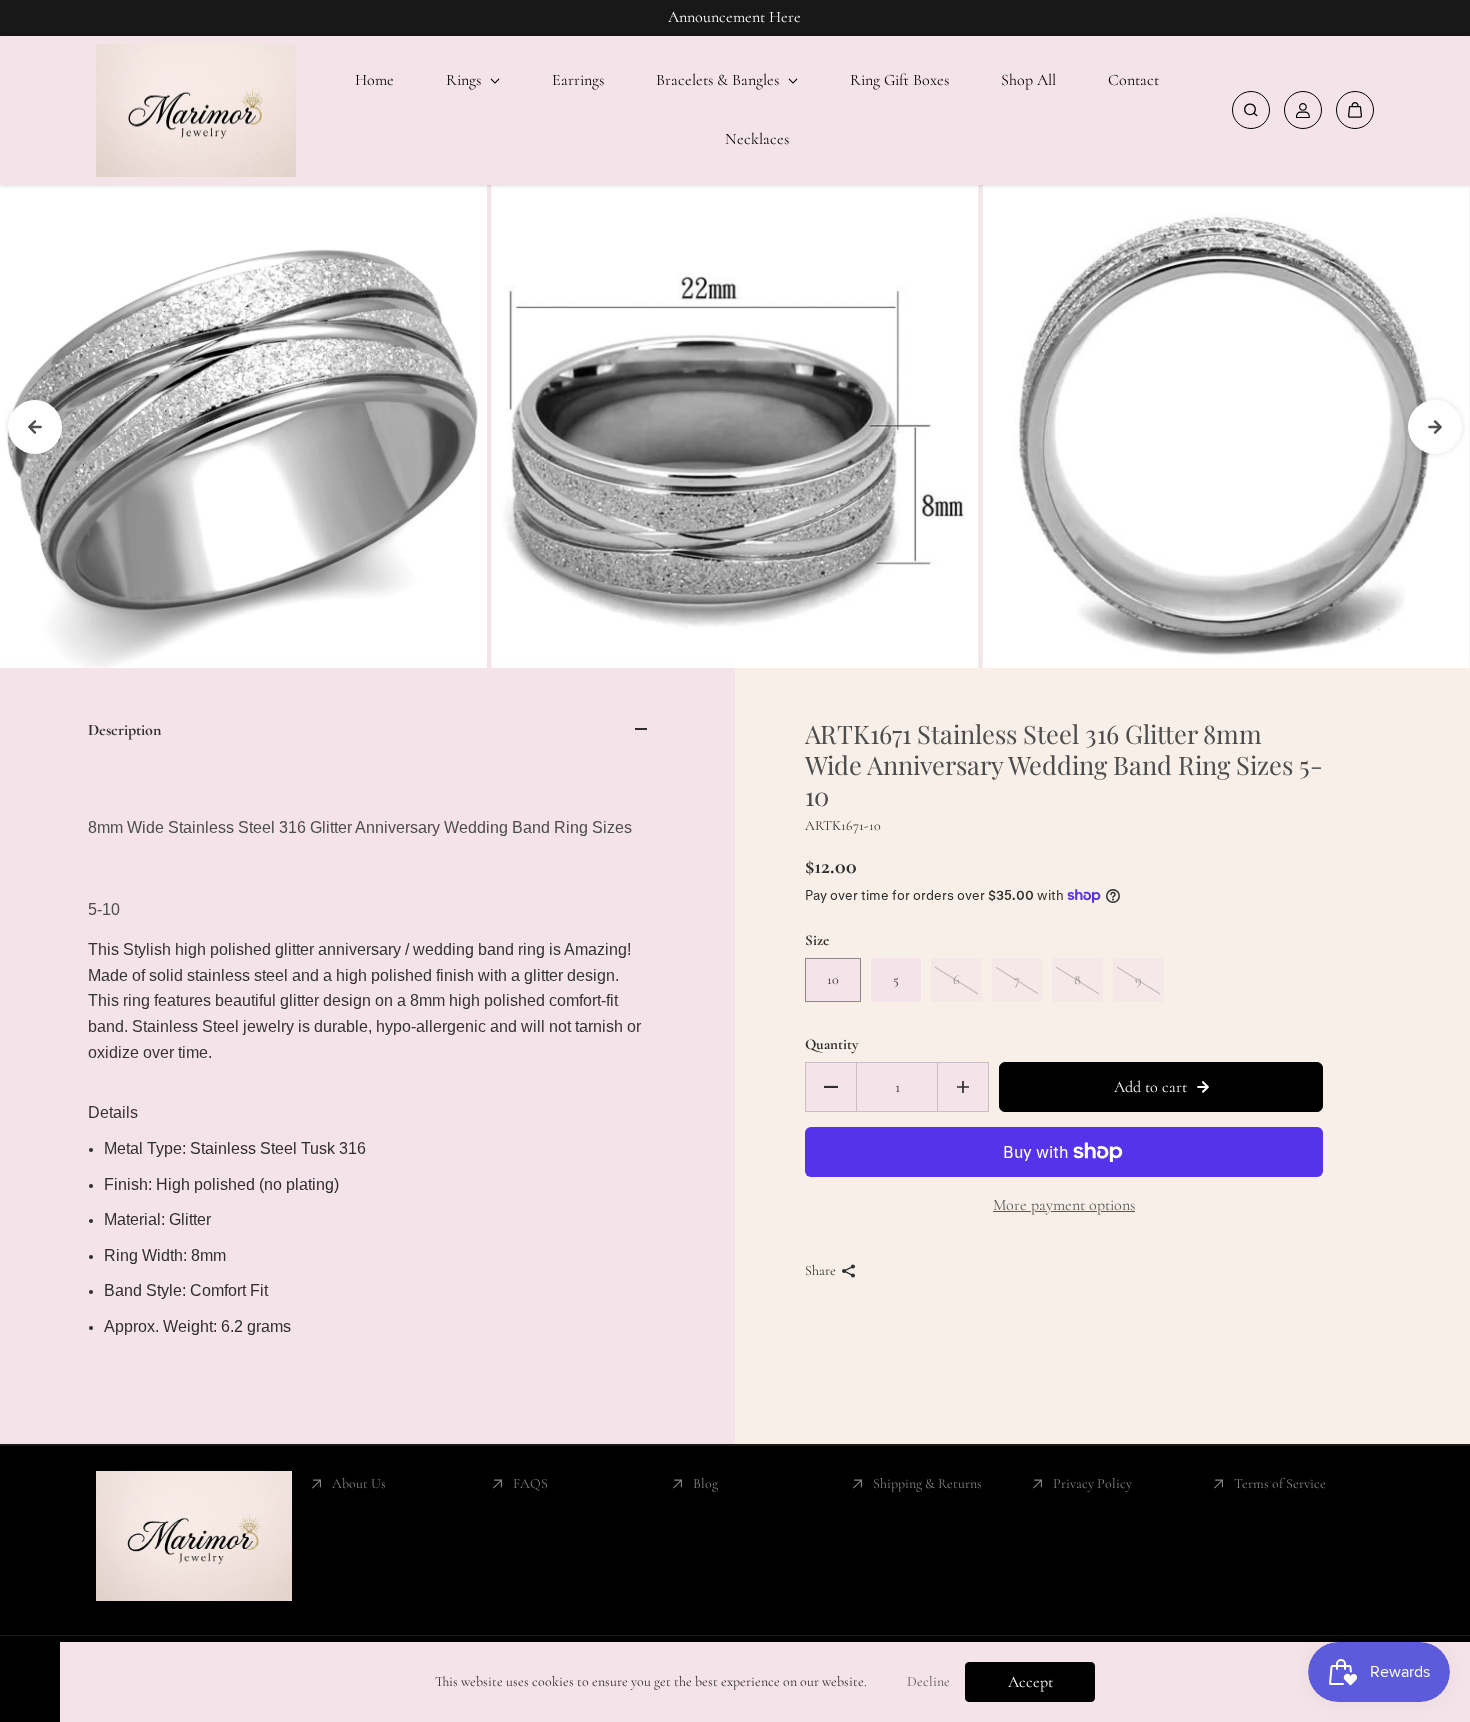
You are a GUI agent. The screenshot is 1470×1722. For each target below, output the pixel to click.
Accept (1030, 1682)
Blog (705, 1483)
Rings (465, 80)
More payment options (1064, 1205)
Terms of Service (1280, 1483)
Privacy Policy (1092, 1483)
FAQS (530, 1483)
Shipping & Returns (927, 1483)
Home (374, 80)
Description (124, 730)
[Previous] (35, 427)
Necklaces (757, 139)
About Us (359, 1483)
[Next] (1435, 427)
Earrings (578, 80)
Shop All (1028, 80)
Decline (928, 1681)
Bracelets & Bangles (719, 80)
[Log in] (1303, 110)
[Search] (1251, 110)
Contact (1133, 80)
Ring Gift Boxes (899, 80)
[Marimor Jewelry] (196, 111)
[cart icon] (1355, 110)
